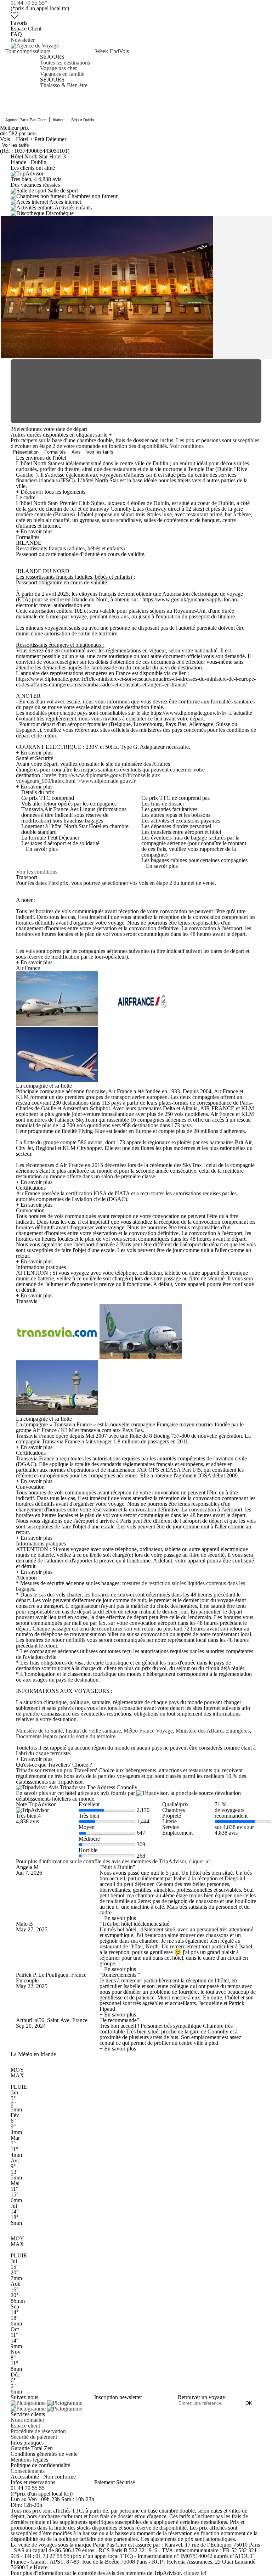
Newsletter (23, 40)
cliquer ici (200, 1861)
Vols (124, 51)
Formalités (55, 452)
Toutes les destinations (65, 63)
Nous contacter (27, 2420)
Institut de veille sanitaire (93, 1731)
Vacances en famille (62, 74)
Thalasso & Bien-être (64, 85)
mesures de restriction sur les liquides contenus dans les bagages (131, 1586)
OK (249, 2403)
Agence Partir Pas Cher (26, 120)
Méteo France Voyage (148, 1731)
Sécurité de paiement (34, 2437)
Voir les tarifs (16, 145)
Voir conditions (187, 446)
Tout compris (20, 51)
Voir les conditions (37, 872)
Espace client (25, 2426)
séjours (42, 51)
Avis (76, 452)
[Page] (29, 2403)
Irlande (59, 120)
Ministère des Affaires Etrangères (213, 1731)
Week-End (107, 51)
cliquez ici (195, 2573)
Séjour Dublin (83, 120)
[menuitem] (20, 68)
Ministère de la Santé (39, 1731)
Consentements (28, 2471)
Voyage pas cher (58, 68)
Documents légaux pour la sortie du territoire (66, 1736)
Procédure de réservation (38, 2431)
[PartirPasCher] (35, 46)
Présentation (26, 452)
